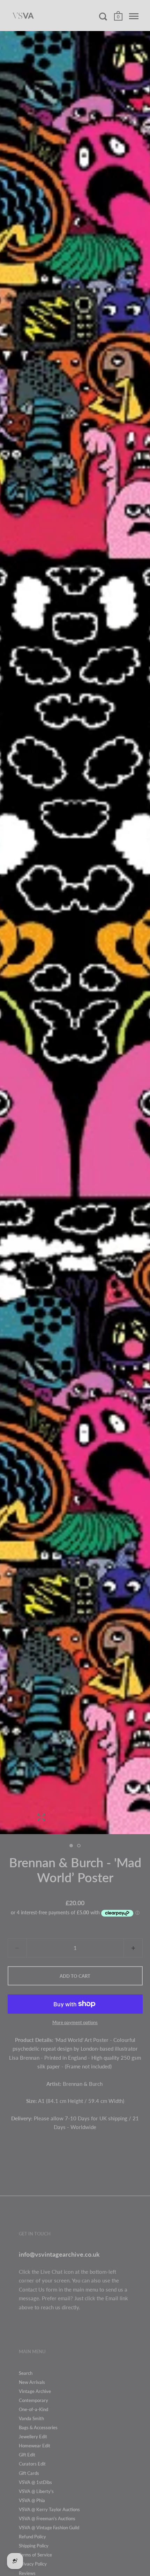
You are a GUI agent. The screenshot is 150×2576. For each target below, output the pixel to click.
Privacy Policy (33, 2564)
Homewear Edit (35, 2446)
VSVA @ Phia (32, 2500)
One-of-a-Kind (33, 2409)
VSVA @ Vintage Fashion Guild (49, 2528)
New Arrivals (32, 2382)
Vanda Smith (31, 2418)
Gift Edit (27, 2455)
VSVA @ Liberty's (36, 2491)
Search (26, 2373)
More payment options (75, 2022)
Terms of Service (35, 2555)
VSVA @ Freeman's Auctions (47, 2518)
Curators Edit (32, 2464)
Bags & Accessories (38, 2427)
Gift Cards (29, 2473)
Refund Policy (32, 2537)
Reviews (27, 2573)
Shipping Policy (34, 2546)
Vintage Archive (35, 2391)
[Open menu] (134, 16)
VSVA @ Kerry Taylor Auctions (49, 2509)
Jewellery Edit (33, 2437)
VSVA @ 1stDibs (35, 2482)
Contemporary (33, 2400)
